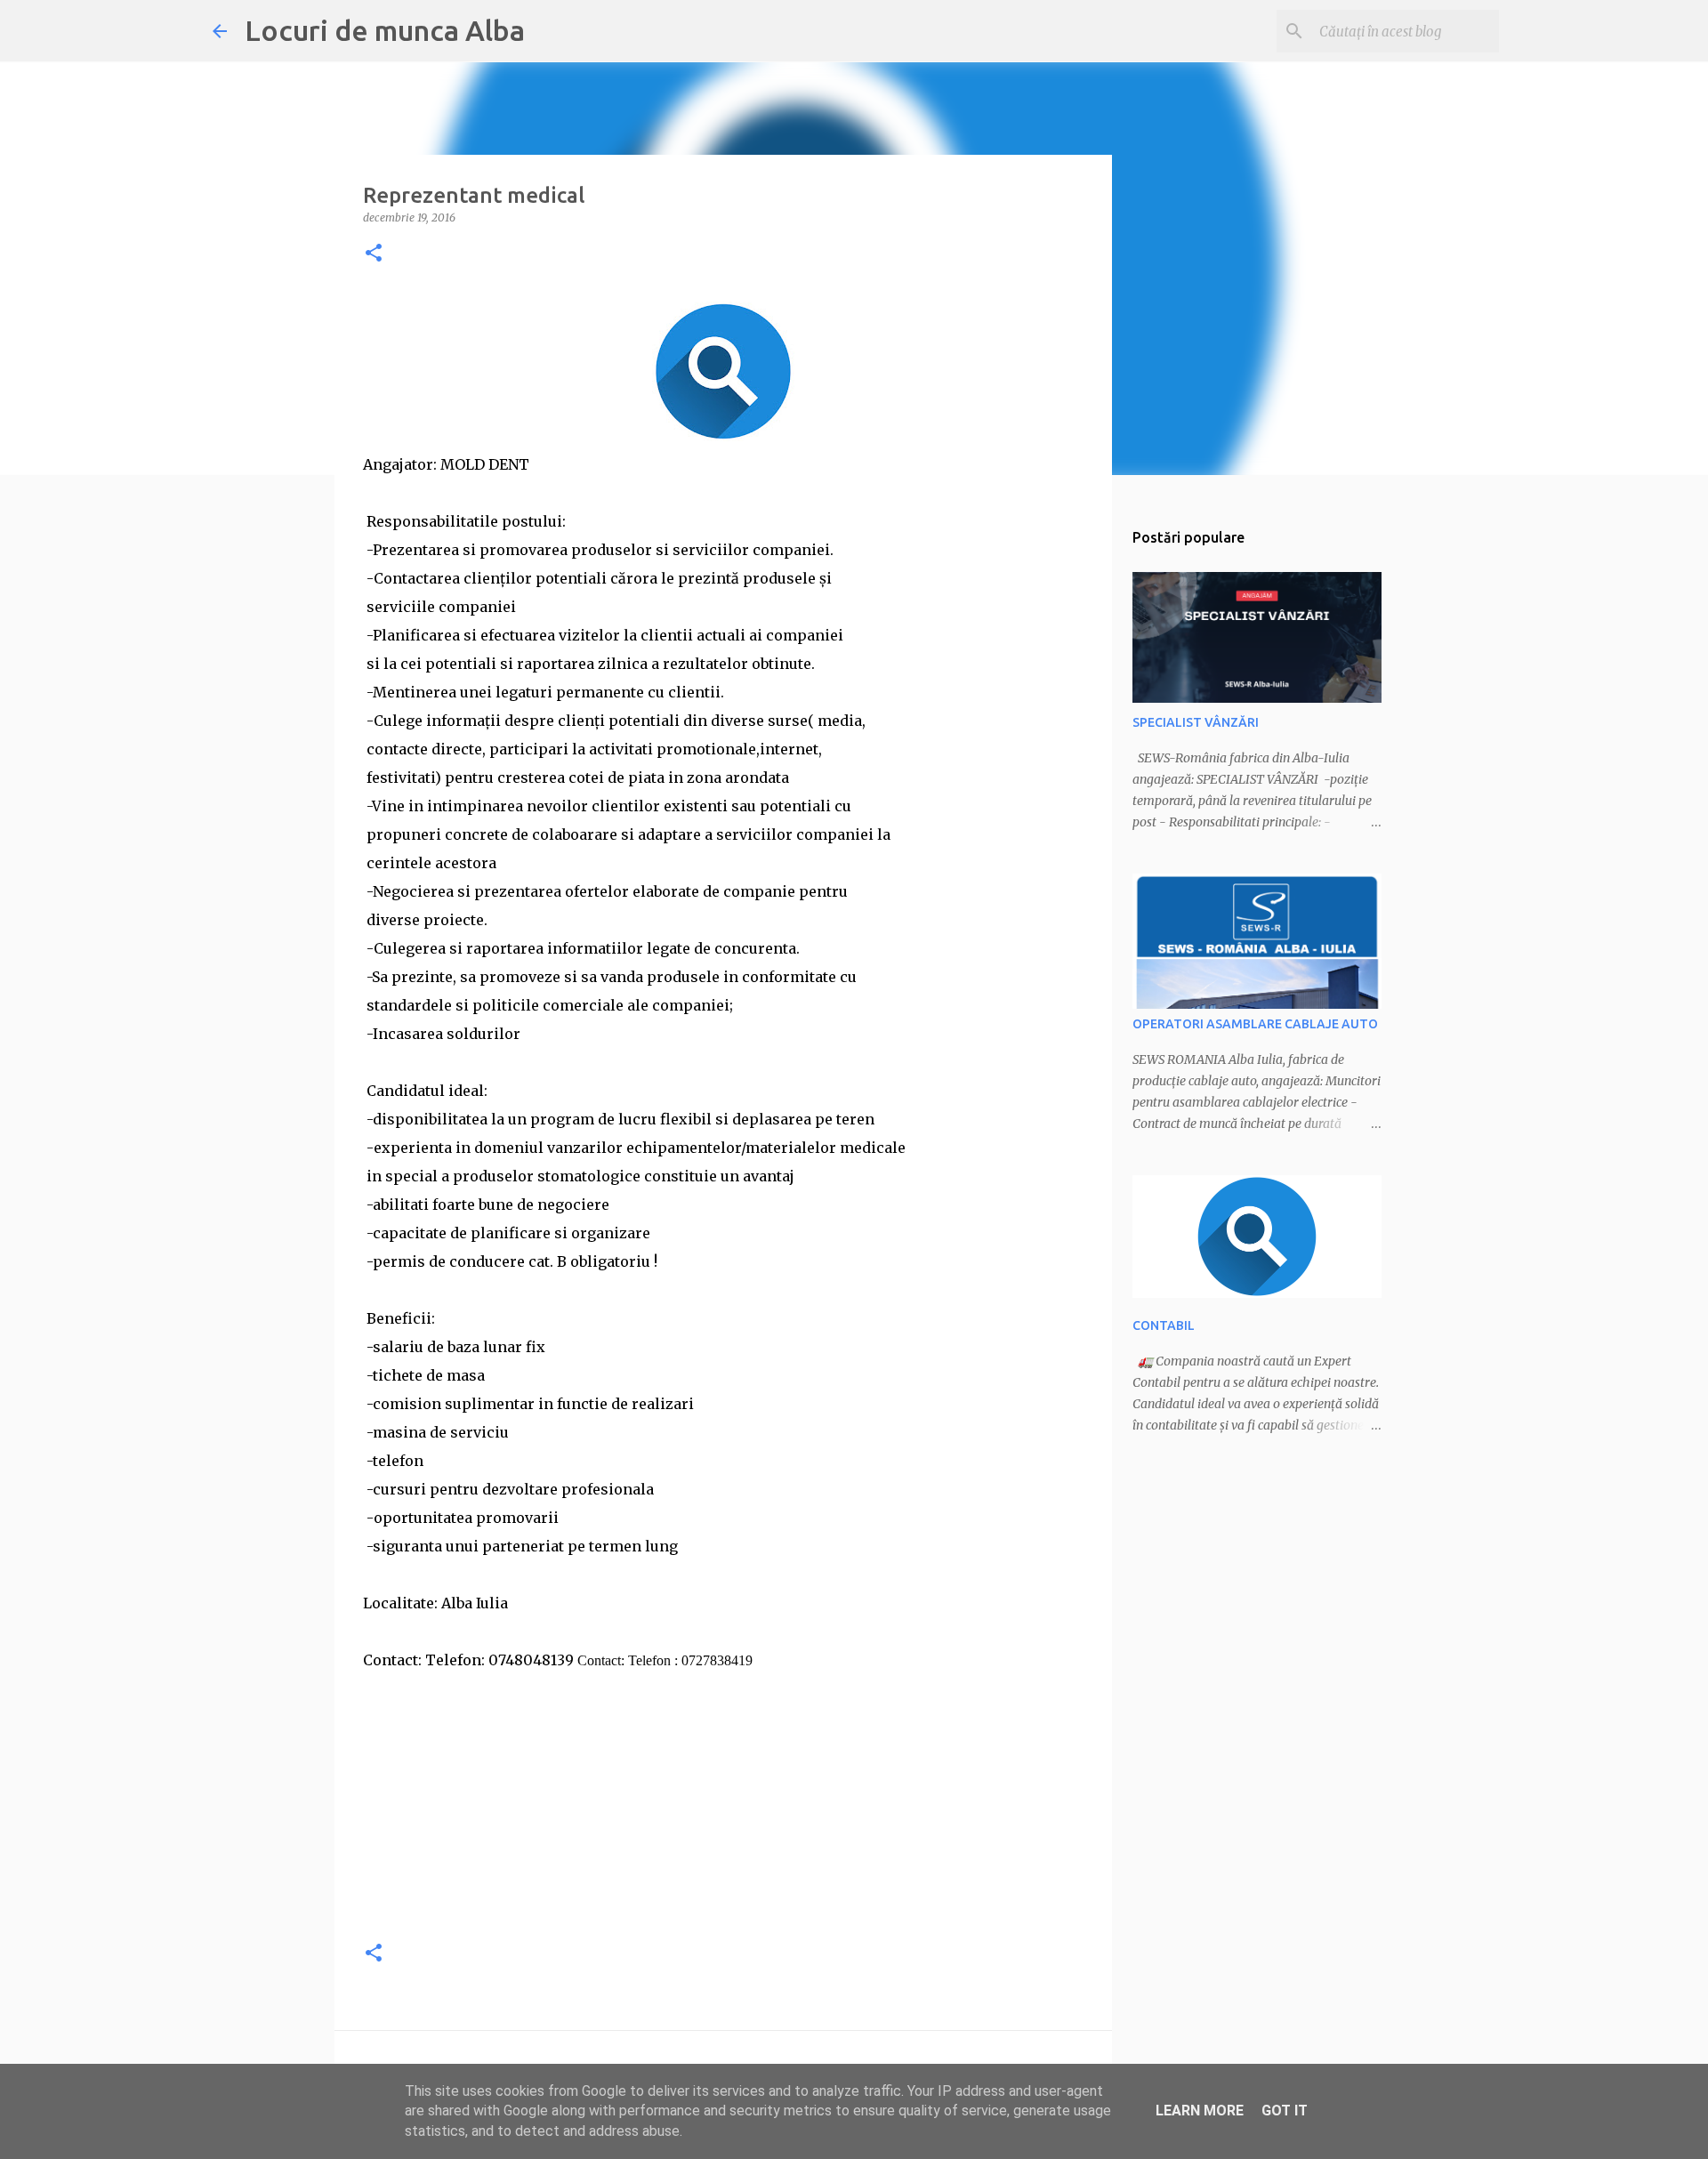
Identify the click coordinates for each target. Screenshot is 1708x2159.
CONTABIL (1164, 1325)
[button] (374, 254)
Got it (1285, 2111)
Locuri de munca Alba (385, 30)
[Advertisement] (723, 1800)
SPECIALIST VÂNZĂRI (1196, 722)
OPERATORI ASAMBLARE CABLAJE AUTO (1255, 1024)
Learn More (1200, 2111)
